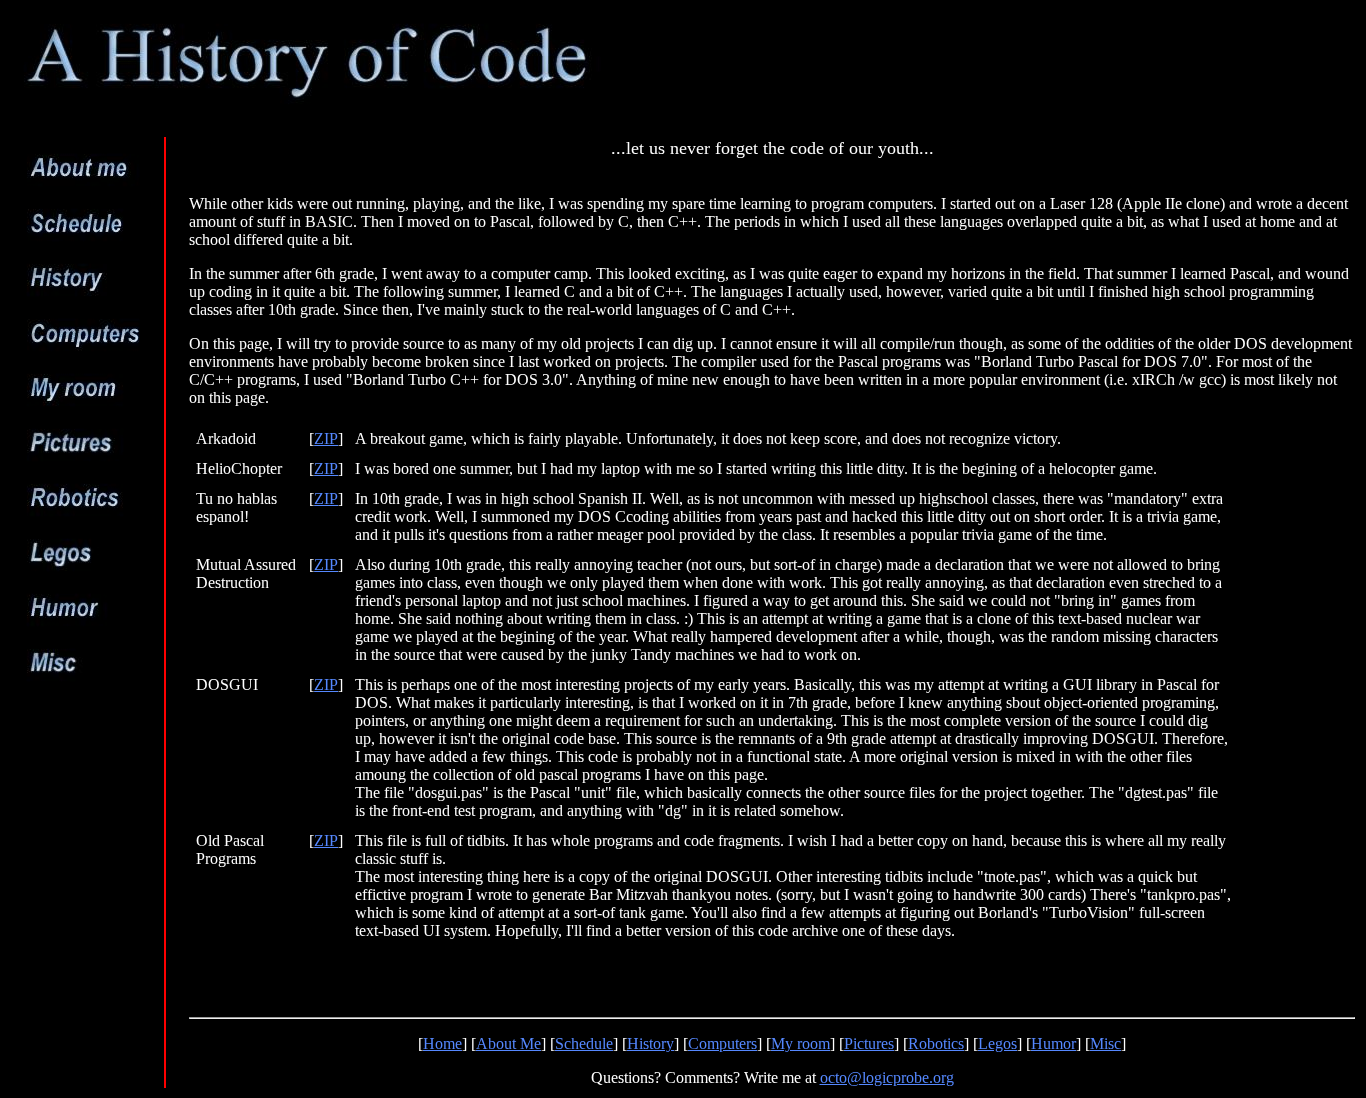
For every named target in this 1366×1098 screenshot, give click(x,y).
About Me (508, 1043)
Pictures (869, 1043)
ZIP (326, 438)
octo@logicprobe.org (887, 1077)
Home (442, 1043)
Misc (1105, 1043)
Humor (1053, 1043)
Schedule (584, 1043)
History (650, 1043)
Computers (722, 1043)
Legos (997, 1043)
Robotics (936, 1043)
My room (800, 1043)
